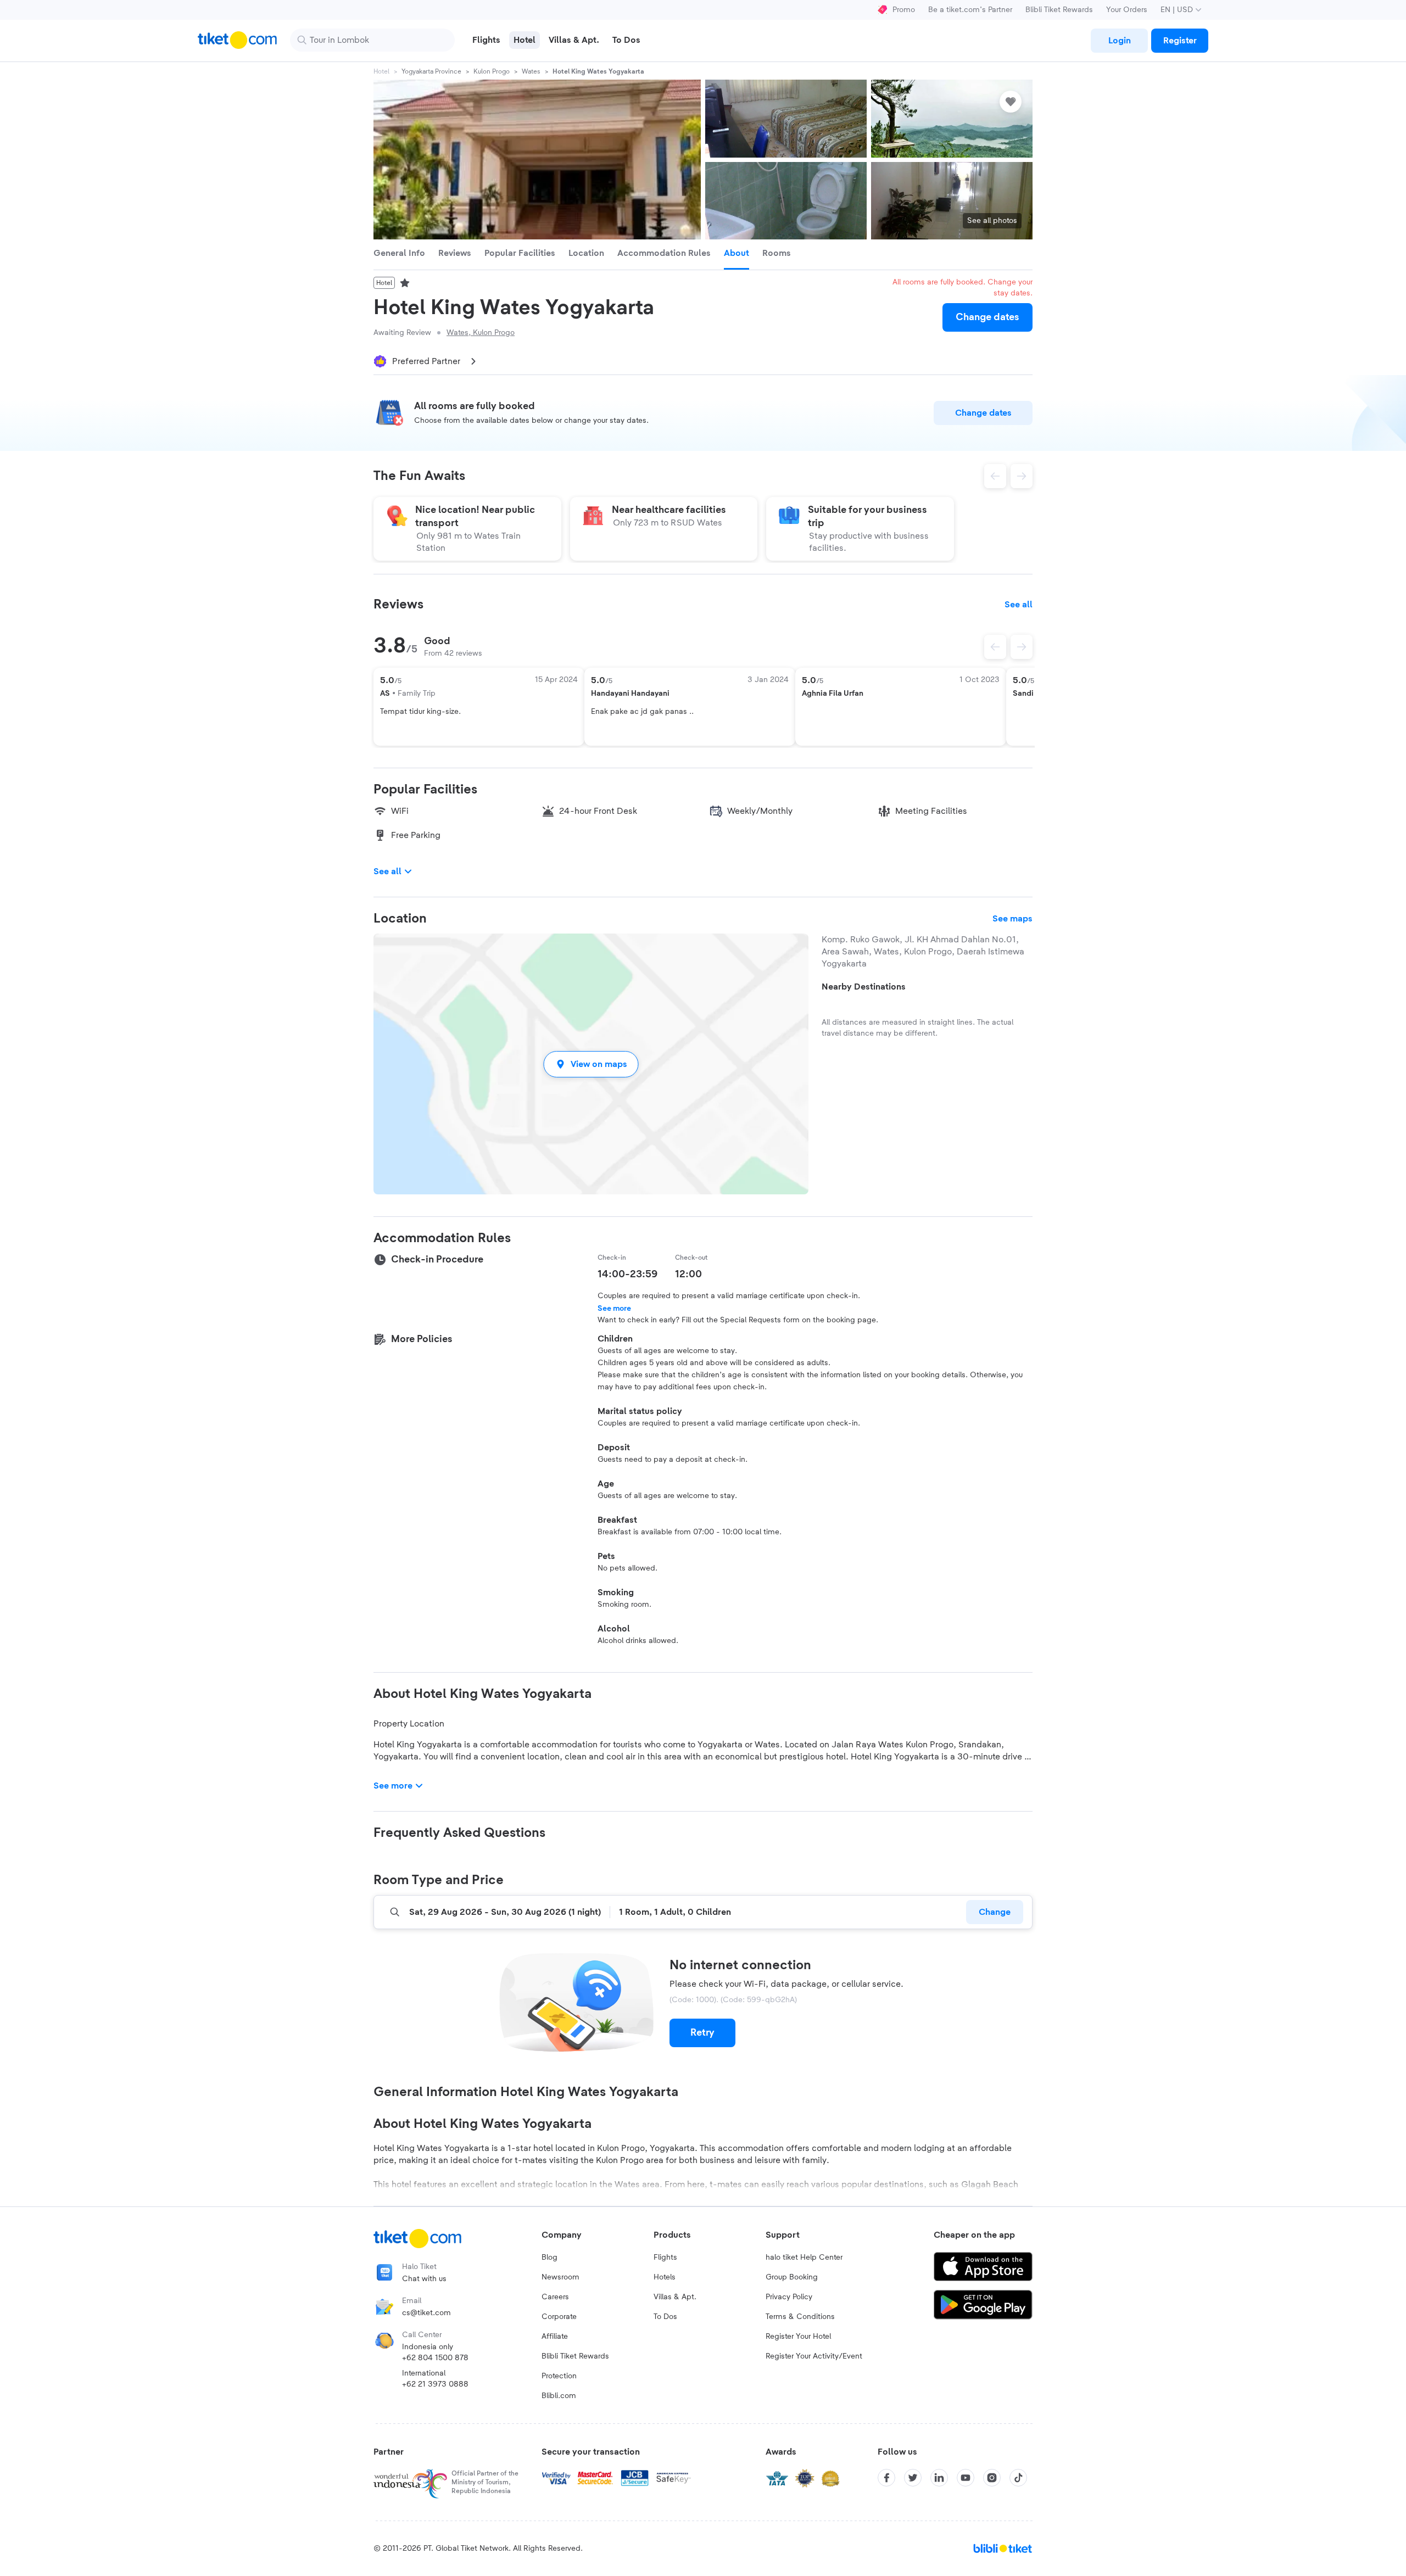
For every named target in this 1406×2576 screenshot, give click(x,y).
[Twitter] (913, 2478)
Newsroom (560, 2277)
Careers (555, 2297)
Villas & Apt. (675, 2297)
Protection (559, 2376)
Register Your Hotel (798, 2337)
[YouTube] (966, 2478)
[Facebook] (886, 2478)
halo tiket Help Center (804, 2258)
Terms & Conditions (800, 2317)
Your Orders (1127, 10)
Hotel (381, 71)
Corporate (559, 2317)
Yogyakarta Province (431, 71)
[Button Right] (1022, 647)
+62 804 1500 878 (435, 2358)
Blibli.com (559, 2396)
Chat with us (424, 2279)
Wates (531, 71)
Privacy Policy (789, 2297)
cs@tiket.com (426, 2313)
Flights (665, 2258)
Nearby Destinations (864, 987)
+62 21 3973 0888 (435, 2384)
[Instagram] (992, 2478)
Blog (549, 2258)
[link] (1119, 41)
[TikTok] (1018, 2478)
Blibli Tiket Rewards (1059, 10)
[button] (591, 1064)
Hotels (665, 2277)
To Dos (665, 2317)
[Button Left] (995, 647)
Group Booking (792, 2277)
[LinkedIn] (939, 2478)
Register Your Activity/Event (814, 2356)
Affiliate (555, 2337)
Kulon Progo (492, 71)
